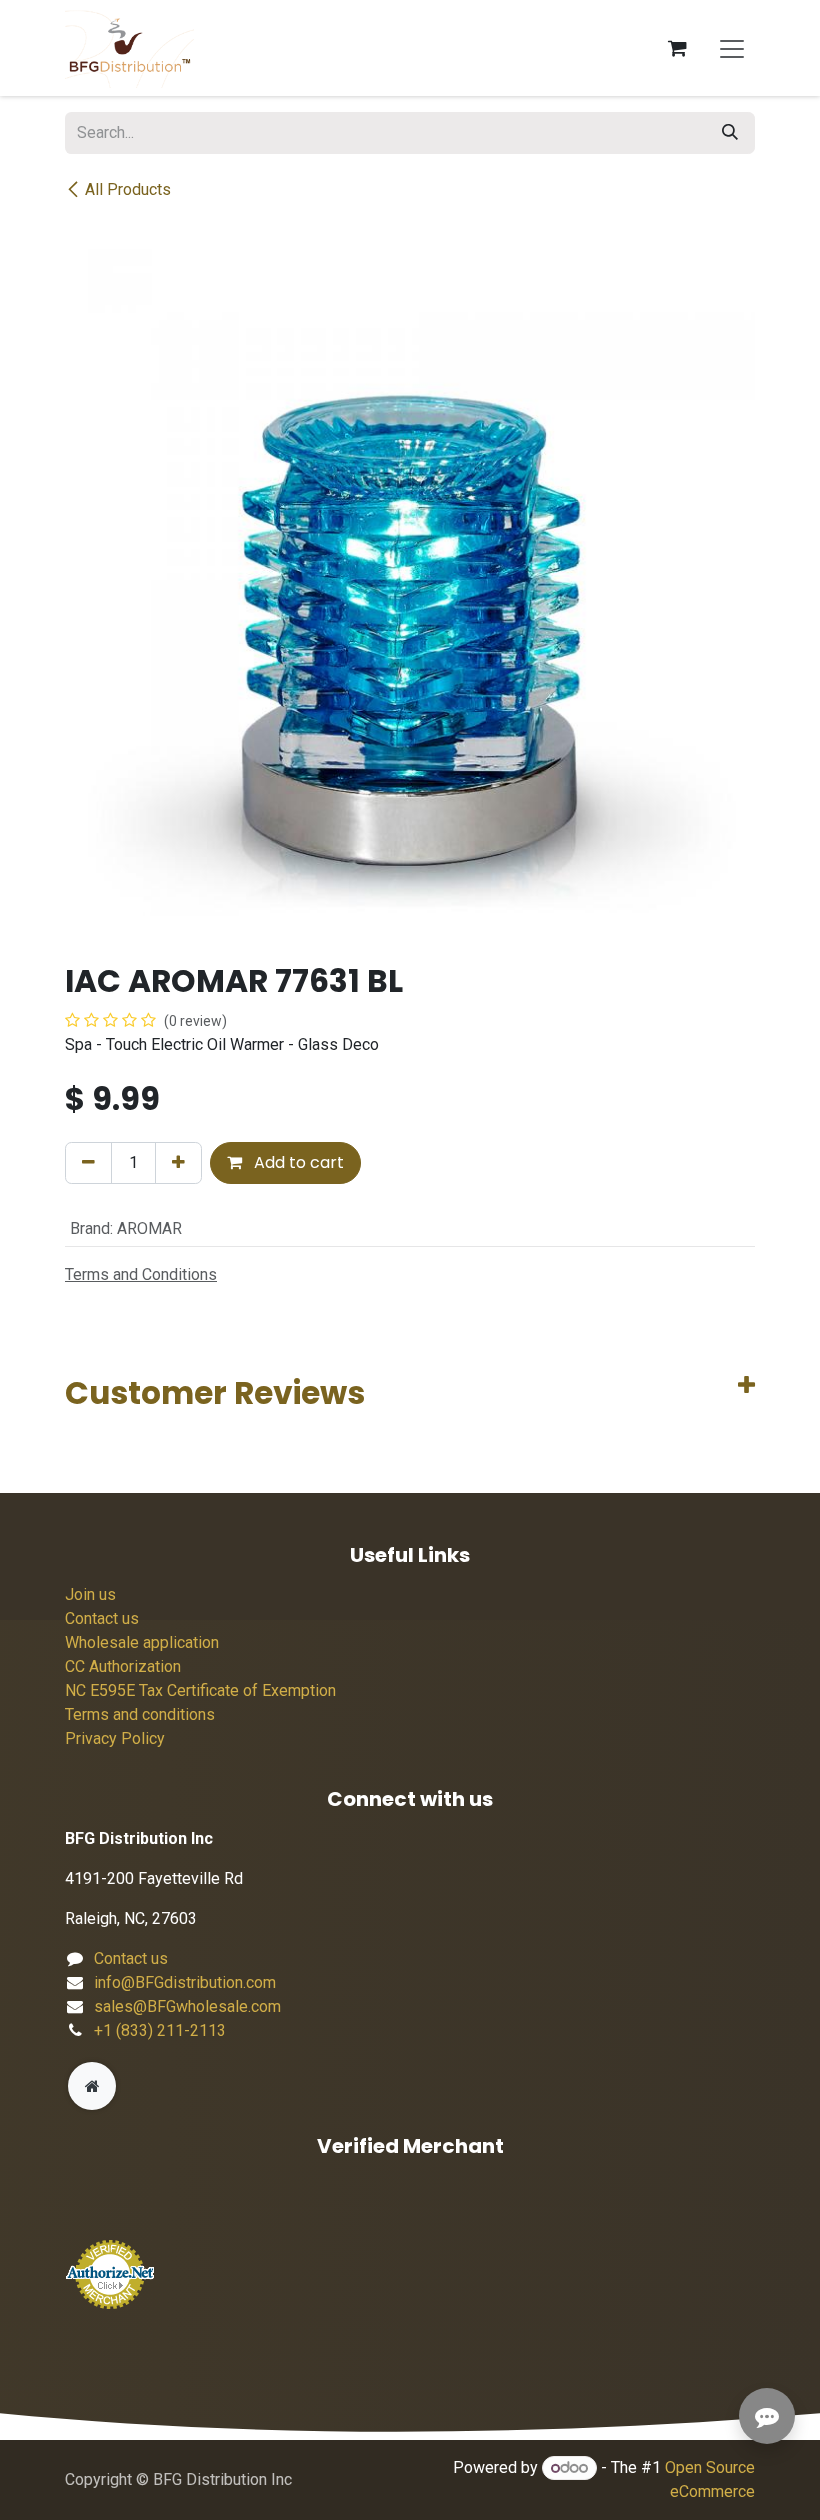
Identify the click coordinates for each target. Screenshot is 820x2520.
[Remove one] (88, 1163)
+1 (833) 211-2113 (160, 2030)
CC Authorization (123, 1666)
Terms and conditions (140, 1714)
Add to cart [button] (297, 1162)
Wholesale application (142, 1642)
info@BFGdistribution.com (185, 1982)
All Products (128, 189)
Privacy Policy (115, 1738)
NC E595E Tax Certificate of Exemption (200, 1690)
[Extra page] (92, 2086)
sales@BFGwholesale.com (187, 2006)
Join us (90, 1594)
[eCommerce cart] (677, 48)
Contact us (102, 1618)
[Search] (730, 133)
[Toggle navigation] (732, 48)
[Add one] (178, 1163)
